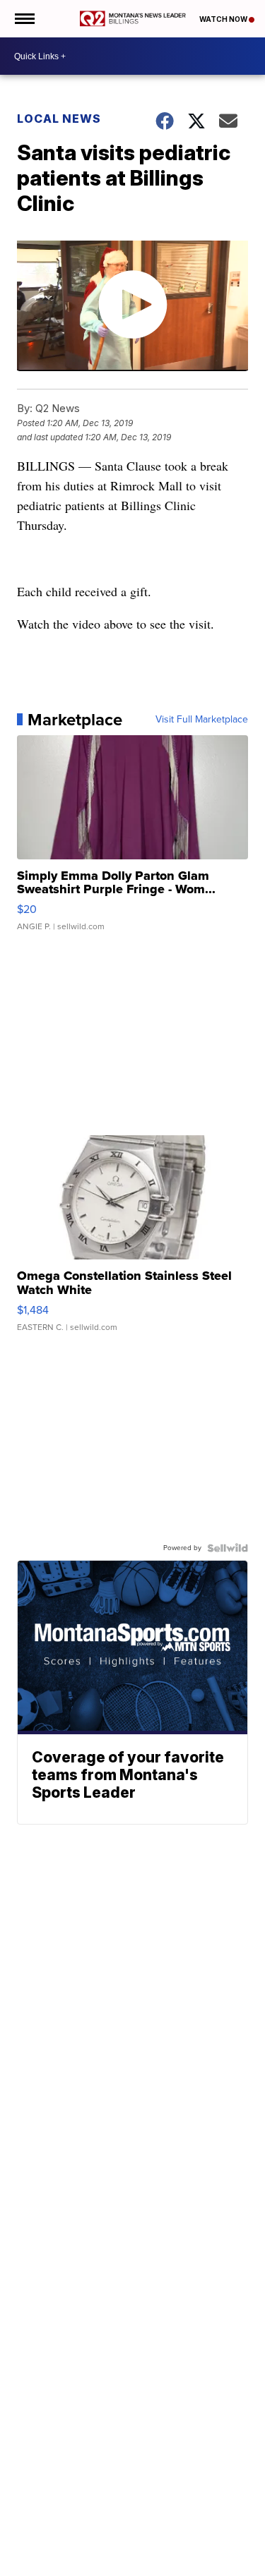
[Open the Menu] (24, 19)
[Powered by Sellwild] (228, 1548)
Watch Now (224, 19)
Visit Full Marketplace (202, 720)
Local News (59, 119)
